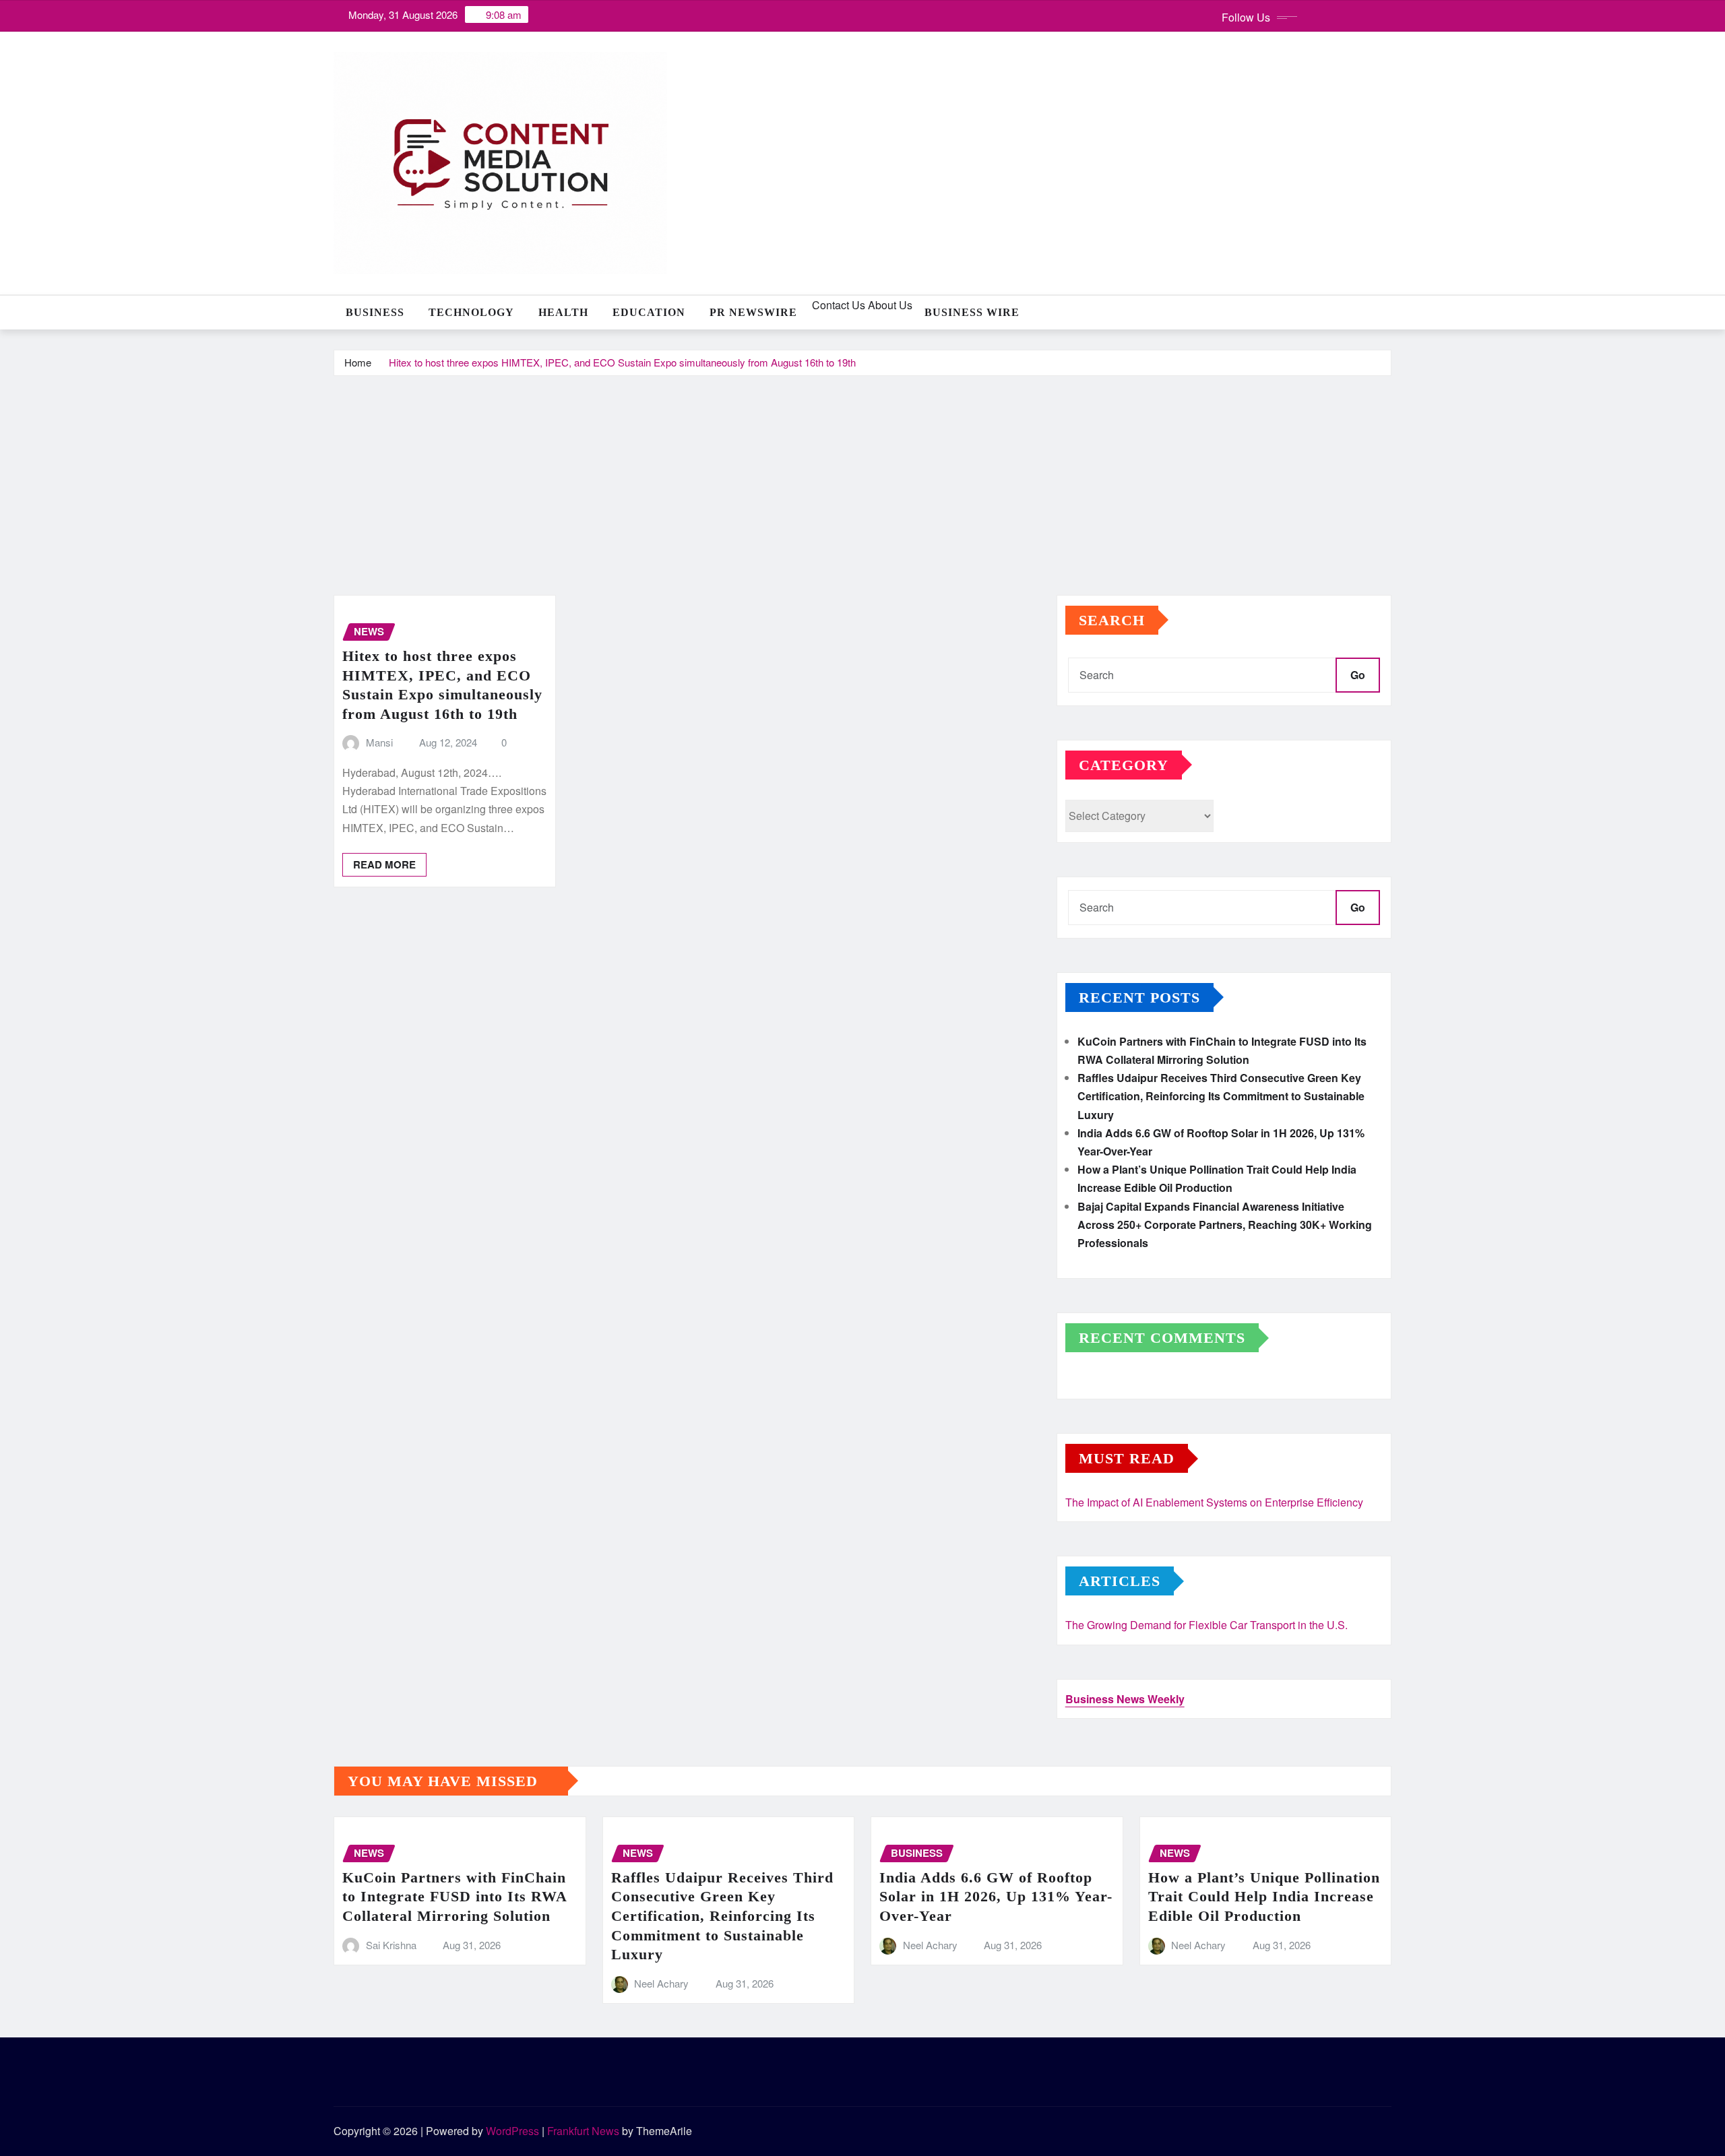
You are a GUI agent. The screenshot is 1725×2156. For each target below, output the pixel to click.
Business (375, 312)
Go (1358, 675)
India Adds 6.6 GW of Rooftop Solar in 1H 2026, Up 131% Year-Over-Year (996, 1897)
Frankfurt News (583, 2131)
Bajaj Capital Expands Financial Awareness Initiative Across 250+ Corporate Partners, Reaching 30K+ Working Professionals (1225, 1225)
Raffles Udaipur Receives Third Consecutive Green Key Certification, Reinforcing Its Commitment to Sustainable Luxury (1221, 1096)
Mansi (379, 742)
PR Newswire (753, 312)
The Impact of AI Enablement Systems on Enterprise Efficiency (1214, 1502)
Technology (471, 312)
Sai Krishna (391, 1945)
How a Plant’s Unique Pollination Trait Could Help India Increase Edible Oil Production (1264, 1897)
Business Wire (972, 312)
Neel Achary (661, 1983)
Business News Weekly (1125, 1699)
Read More (384, 864)
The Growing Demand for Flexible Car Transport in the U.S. (1206, 1625)
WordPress (512, 2131)
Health (563, 312)
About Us (889, 305)
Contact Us (837, 305)
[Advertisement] (862, 478)
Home (358, 362)
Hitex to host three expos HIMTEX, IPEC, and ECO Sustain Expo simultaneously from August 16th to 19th (622, 362)
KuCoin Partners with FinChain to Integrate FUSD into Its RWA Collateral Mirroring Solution (455, 1897)
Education (649, 312)
